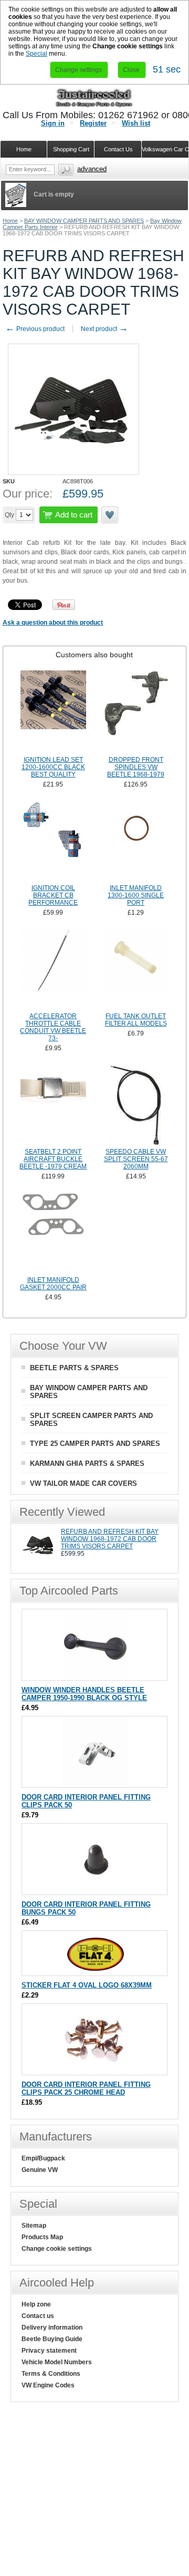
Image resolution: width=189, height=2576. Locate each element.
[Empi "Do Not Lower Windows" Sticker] (95, 1970)
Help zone (36, 2304)
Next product (104, 329)
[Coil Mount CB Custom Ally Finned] (53, 840)
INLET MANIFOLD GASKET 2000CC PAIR (53, 1284)
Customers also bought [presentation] (94, 655)
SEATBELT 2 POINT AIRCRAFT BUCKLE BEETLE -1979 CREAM (53, 1159)
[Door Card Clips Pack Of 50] (95, 1782)
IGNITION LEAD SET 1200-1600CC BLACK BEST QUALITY (53, 767)
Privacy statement (49, 2351)
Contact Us (118, 149)
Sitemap (34, 2226)
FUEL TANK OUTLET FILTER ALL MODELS (136, 1020)
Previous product (35, 329)
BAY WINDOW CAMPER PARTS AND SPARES (84, 221)
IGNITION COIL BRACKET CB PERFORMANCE (53, 895)
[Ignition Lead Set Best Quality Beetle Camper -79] (53, 712)
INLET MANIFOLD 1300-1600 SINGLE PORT (136, 895)
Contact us (38, 2316)
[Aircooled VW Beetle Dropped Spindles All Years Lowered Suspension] (136, 712)
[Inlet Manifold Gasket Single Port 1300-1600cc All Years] (136, 840)
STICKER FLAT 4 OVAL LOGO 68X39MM (87, 1985)
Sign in (53, 123)
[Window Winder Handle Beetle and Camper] (95, 1675)
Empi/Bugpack (43, 2158)
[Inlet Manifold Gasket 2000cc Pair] (53, 1232)
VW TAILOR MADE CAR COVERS (83, 1483)
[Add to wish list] (110, 515)
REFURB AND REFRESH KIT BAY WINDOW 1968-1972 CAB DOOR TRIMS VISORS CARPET (110, 1539)
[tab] (94, 655)
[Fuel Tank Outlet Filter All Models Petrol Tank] (136, 968)
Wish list (136, 123)
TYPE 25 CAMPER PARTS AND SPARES (95, 1444)
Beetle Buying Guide (52, 2339)
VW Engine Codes (48, 2385)
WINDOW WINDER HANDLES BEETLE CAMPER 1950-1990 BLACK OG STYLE (84, 1694)
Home (10, 221)
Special (36, 54)
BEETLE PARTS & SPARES (74, 1368)
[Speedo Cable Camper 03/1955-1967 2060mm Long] (136, 1104)
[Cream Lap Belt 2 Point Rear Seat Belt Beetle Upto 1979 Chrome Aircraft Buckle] (53, 1104)
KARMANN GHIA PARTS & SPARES (87, 1463)
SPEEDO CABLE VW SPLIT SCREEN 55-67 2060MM (136, 1159)
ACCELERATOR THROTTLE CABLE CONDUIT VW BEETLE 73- (53, 1027)
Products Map (42, 2237)
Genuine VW (40, 2170)
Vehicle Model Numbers (57, 2362)
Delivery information (52, 2327)
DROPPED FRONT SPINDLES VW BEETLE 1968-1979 (136, 767)
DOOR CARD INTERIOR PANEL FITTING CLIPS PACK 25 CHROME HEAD (86, 2088)
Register (93, 123)
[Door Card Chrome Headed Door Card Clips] (95, 2070)
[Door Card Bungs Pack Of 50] (95, 1890)
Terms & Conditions (51, 2374)
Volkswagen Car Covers (165, 149)
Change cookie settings (57, 2249)
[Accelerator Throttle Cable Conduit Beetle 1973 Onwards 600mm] (53, 968)
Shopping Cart (71, 149)
